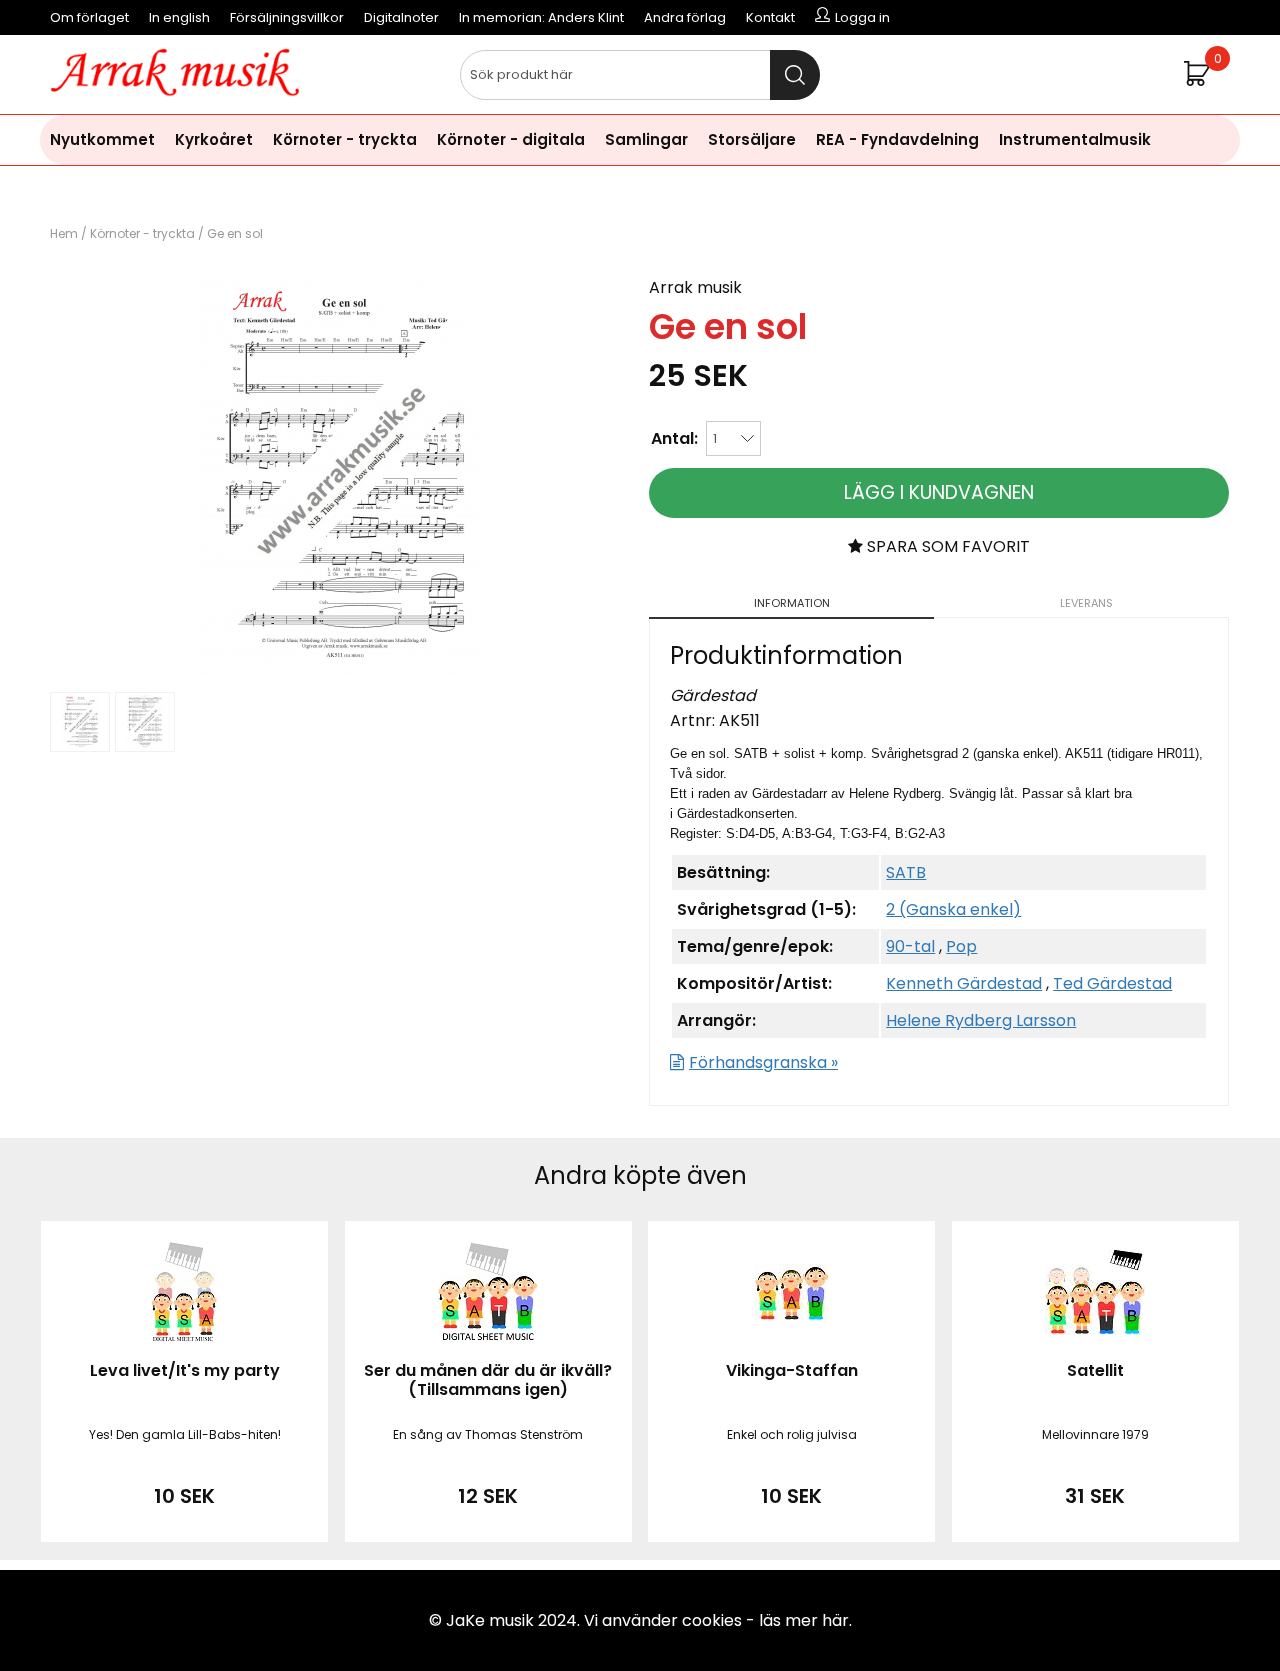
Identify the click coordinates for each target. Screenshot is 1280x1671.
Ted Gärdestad (1112, 983)
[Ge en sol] (340, 669)
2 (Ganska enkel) (953, 909)
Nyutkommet (102, 139)
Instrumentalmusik (1075, 139)
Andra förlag (685, 17)
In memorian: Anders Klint (541, 17)
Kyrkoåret (214, 139)
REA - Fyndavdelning (897, 139)
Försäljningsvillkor (287, 17)
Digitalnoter (401, 17)
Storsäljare (752, 139)
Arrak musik (695, 287)
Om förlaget (89, 17)
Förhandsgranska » (763, 1062)
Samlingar (646, 139)
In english (179, 17)
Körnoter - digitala (511, 139)
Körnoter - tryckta (345, 139)
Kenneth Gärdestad (964, 983)
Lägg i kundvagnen (939, 492)
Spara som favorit (946, 546)
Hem (64, 233)
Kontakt (770, 17)
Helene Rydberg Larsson (981, 1020)
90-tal (910, 946)
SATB (906, 872)
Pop (961, 946)
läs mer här (804, 1620)
